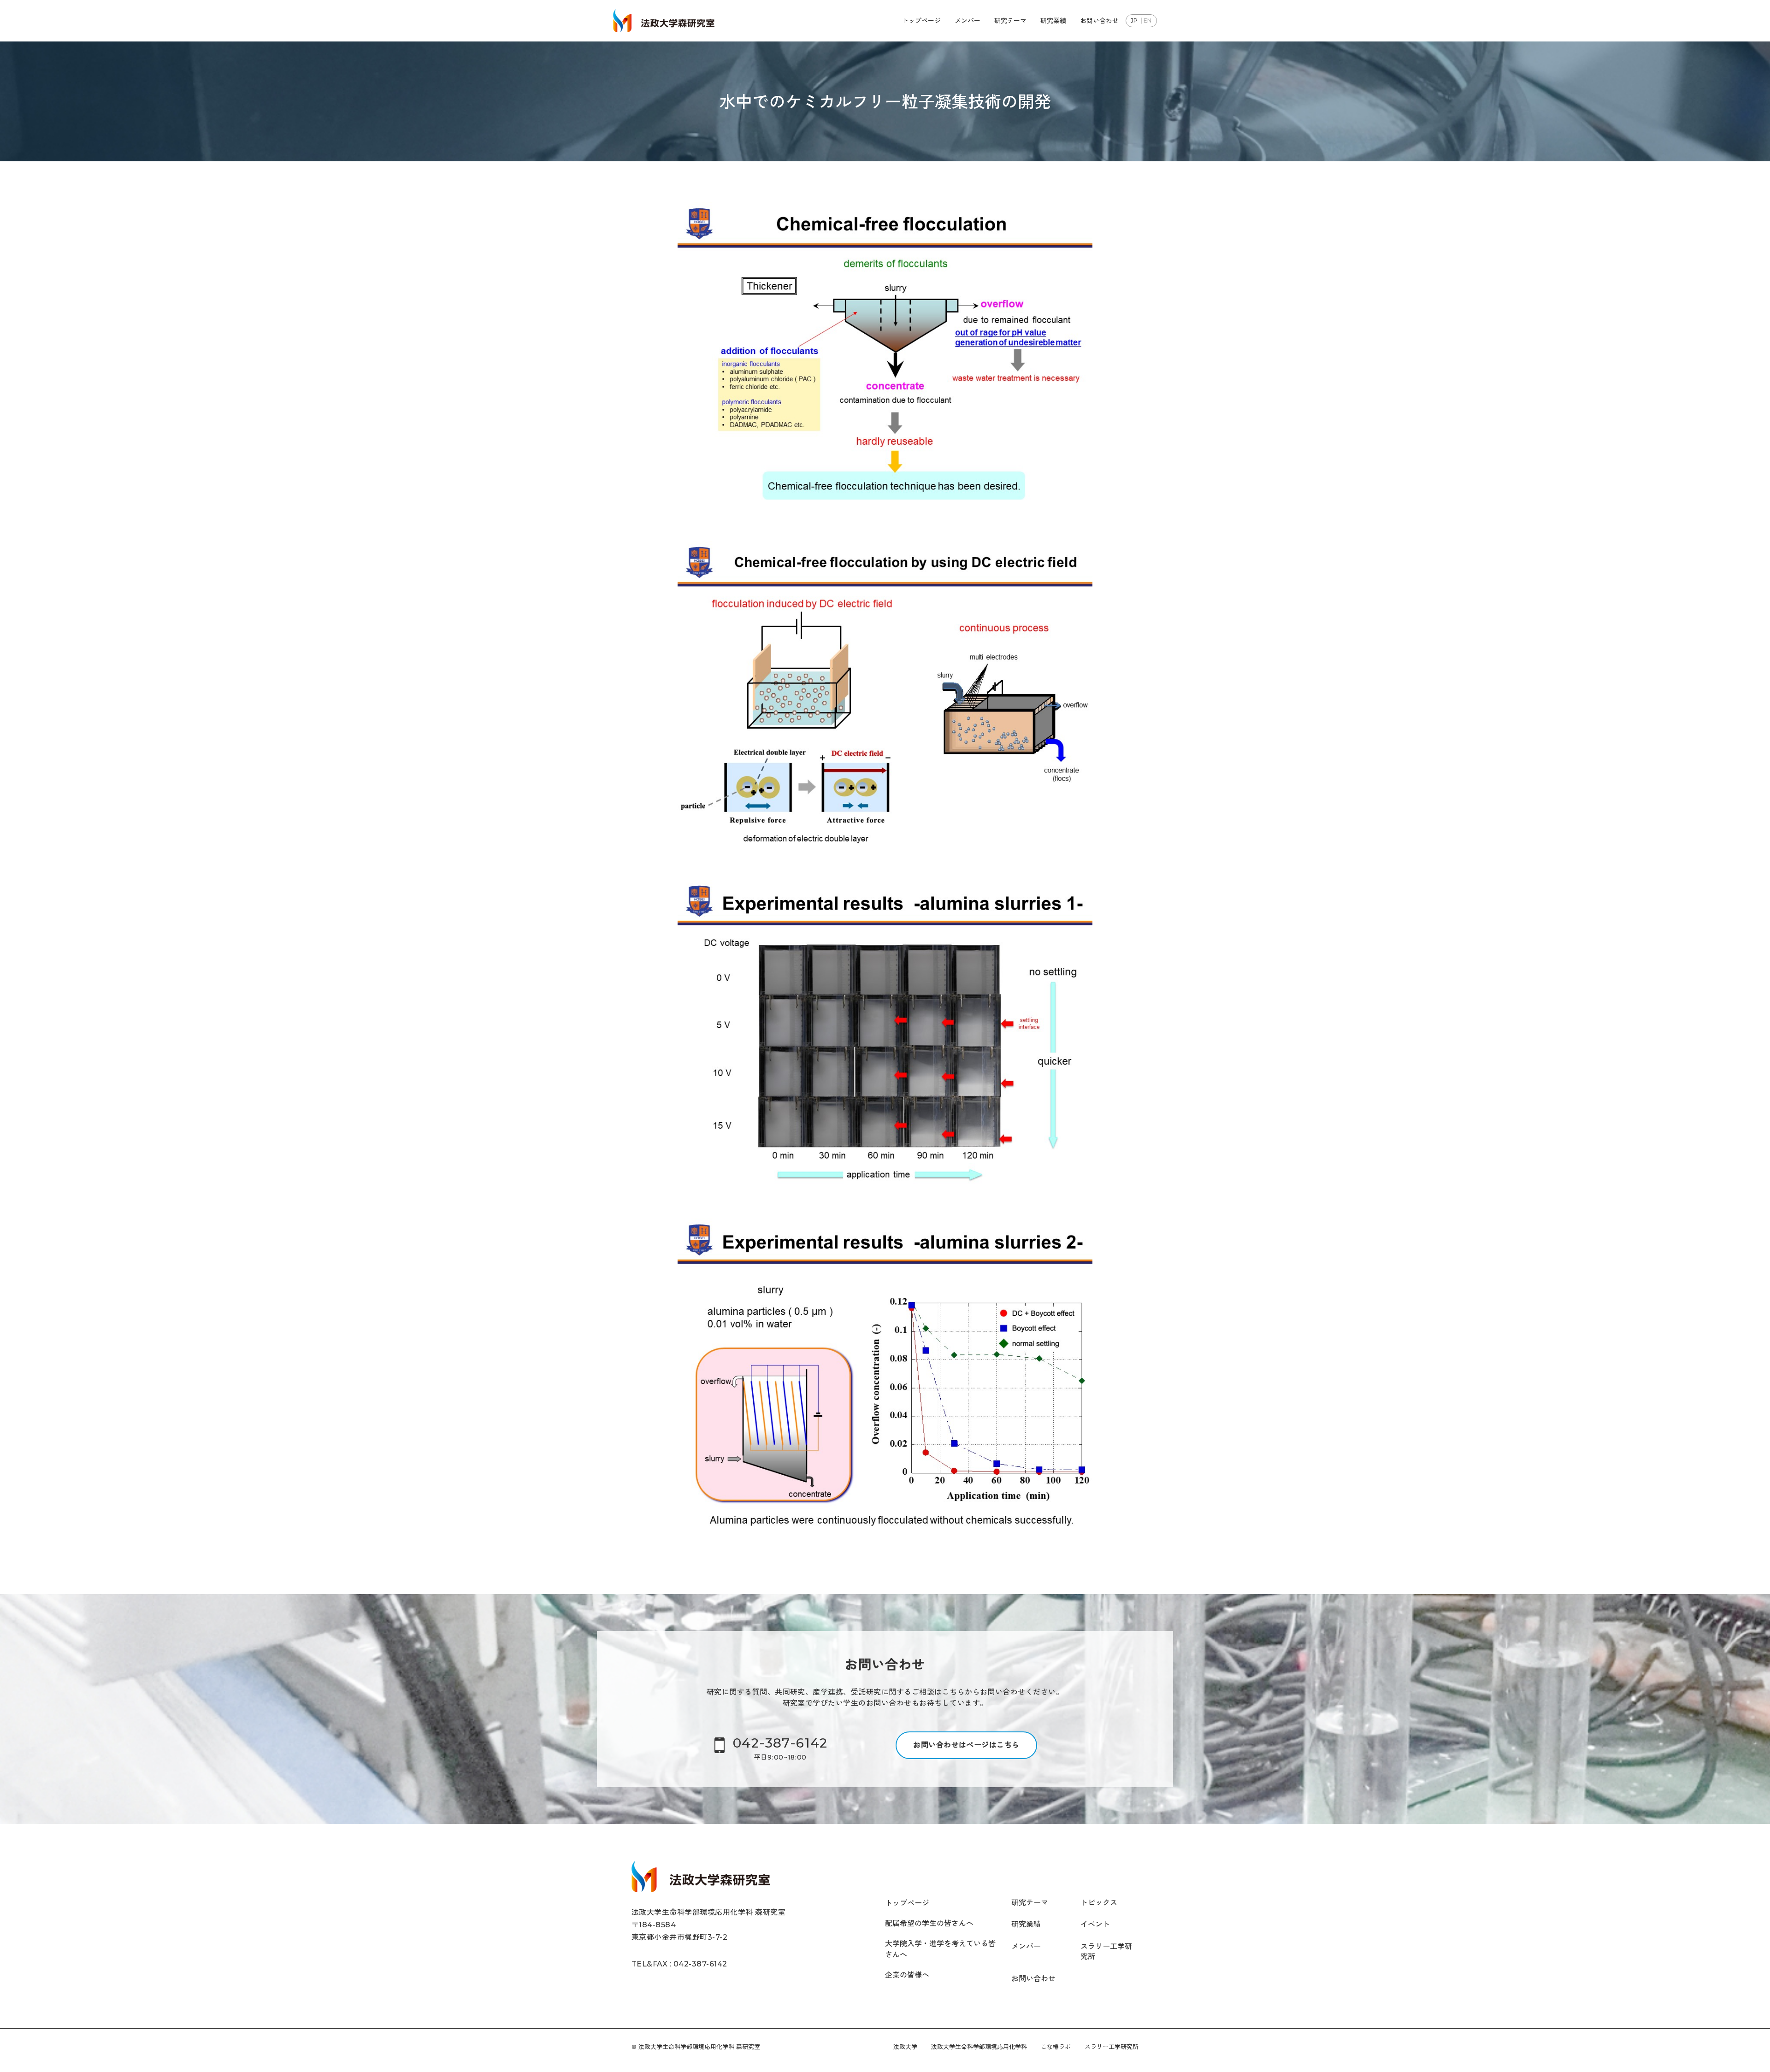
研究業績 (1053, 21)
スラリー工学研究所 (1106, 1951)
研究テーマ (1010, 21)
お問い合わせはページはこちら (966, 1745)
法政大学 (905, 2047)
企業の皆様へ (907, 1975)
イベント (1095, 1924)
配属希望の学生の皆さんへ (929, 1923)
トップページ (921, 21)
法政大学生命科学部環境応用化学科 (979, 2047)
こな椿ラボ (1056, 2047)
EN (1148, 21)
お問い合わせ (1099, 21)
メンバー (968, 21)
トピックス (1099, 1903)
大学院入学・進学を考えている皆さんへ (940, 1949)
